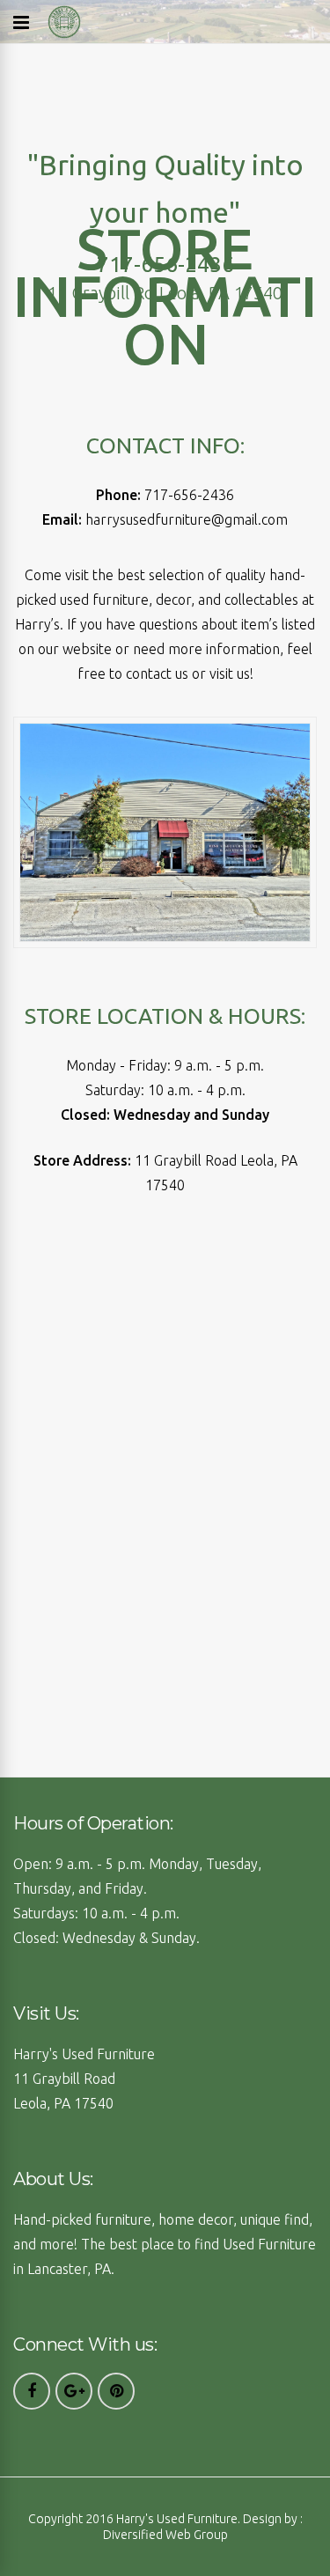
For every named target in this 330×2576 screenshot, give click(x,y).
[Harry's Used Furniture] (64, 36)
